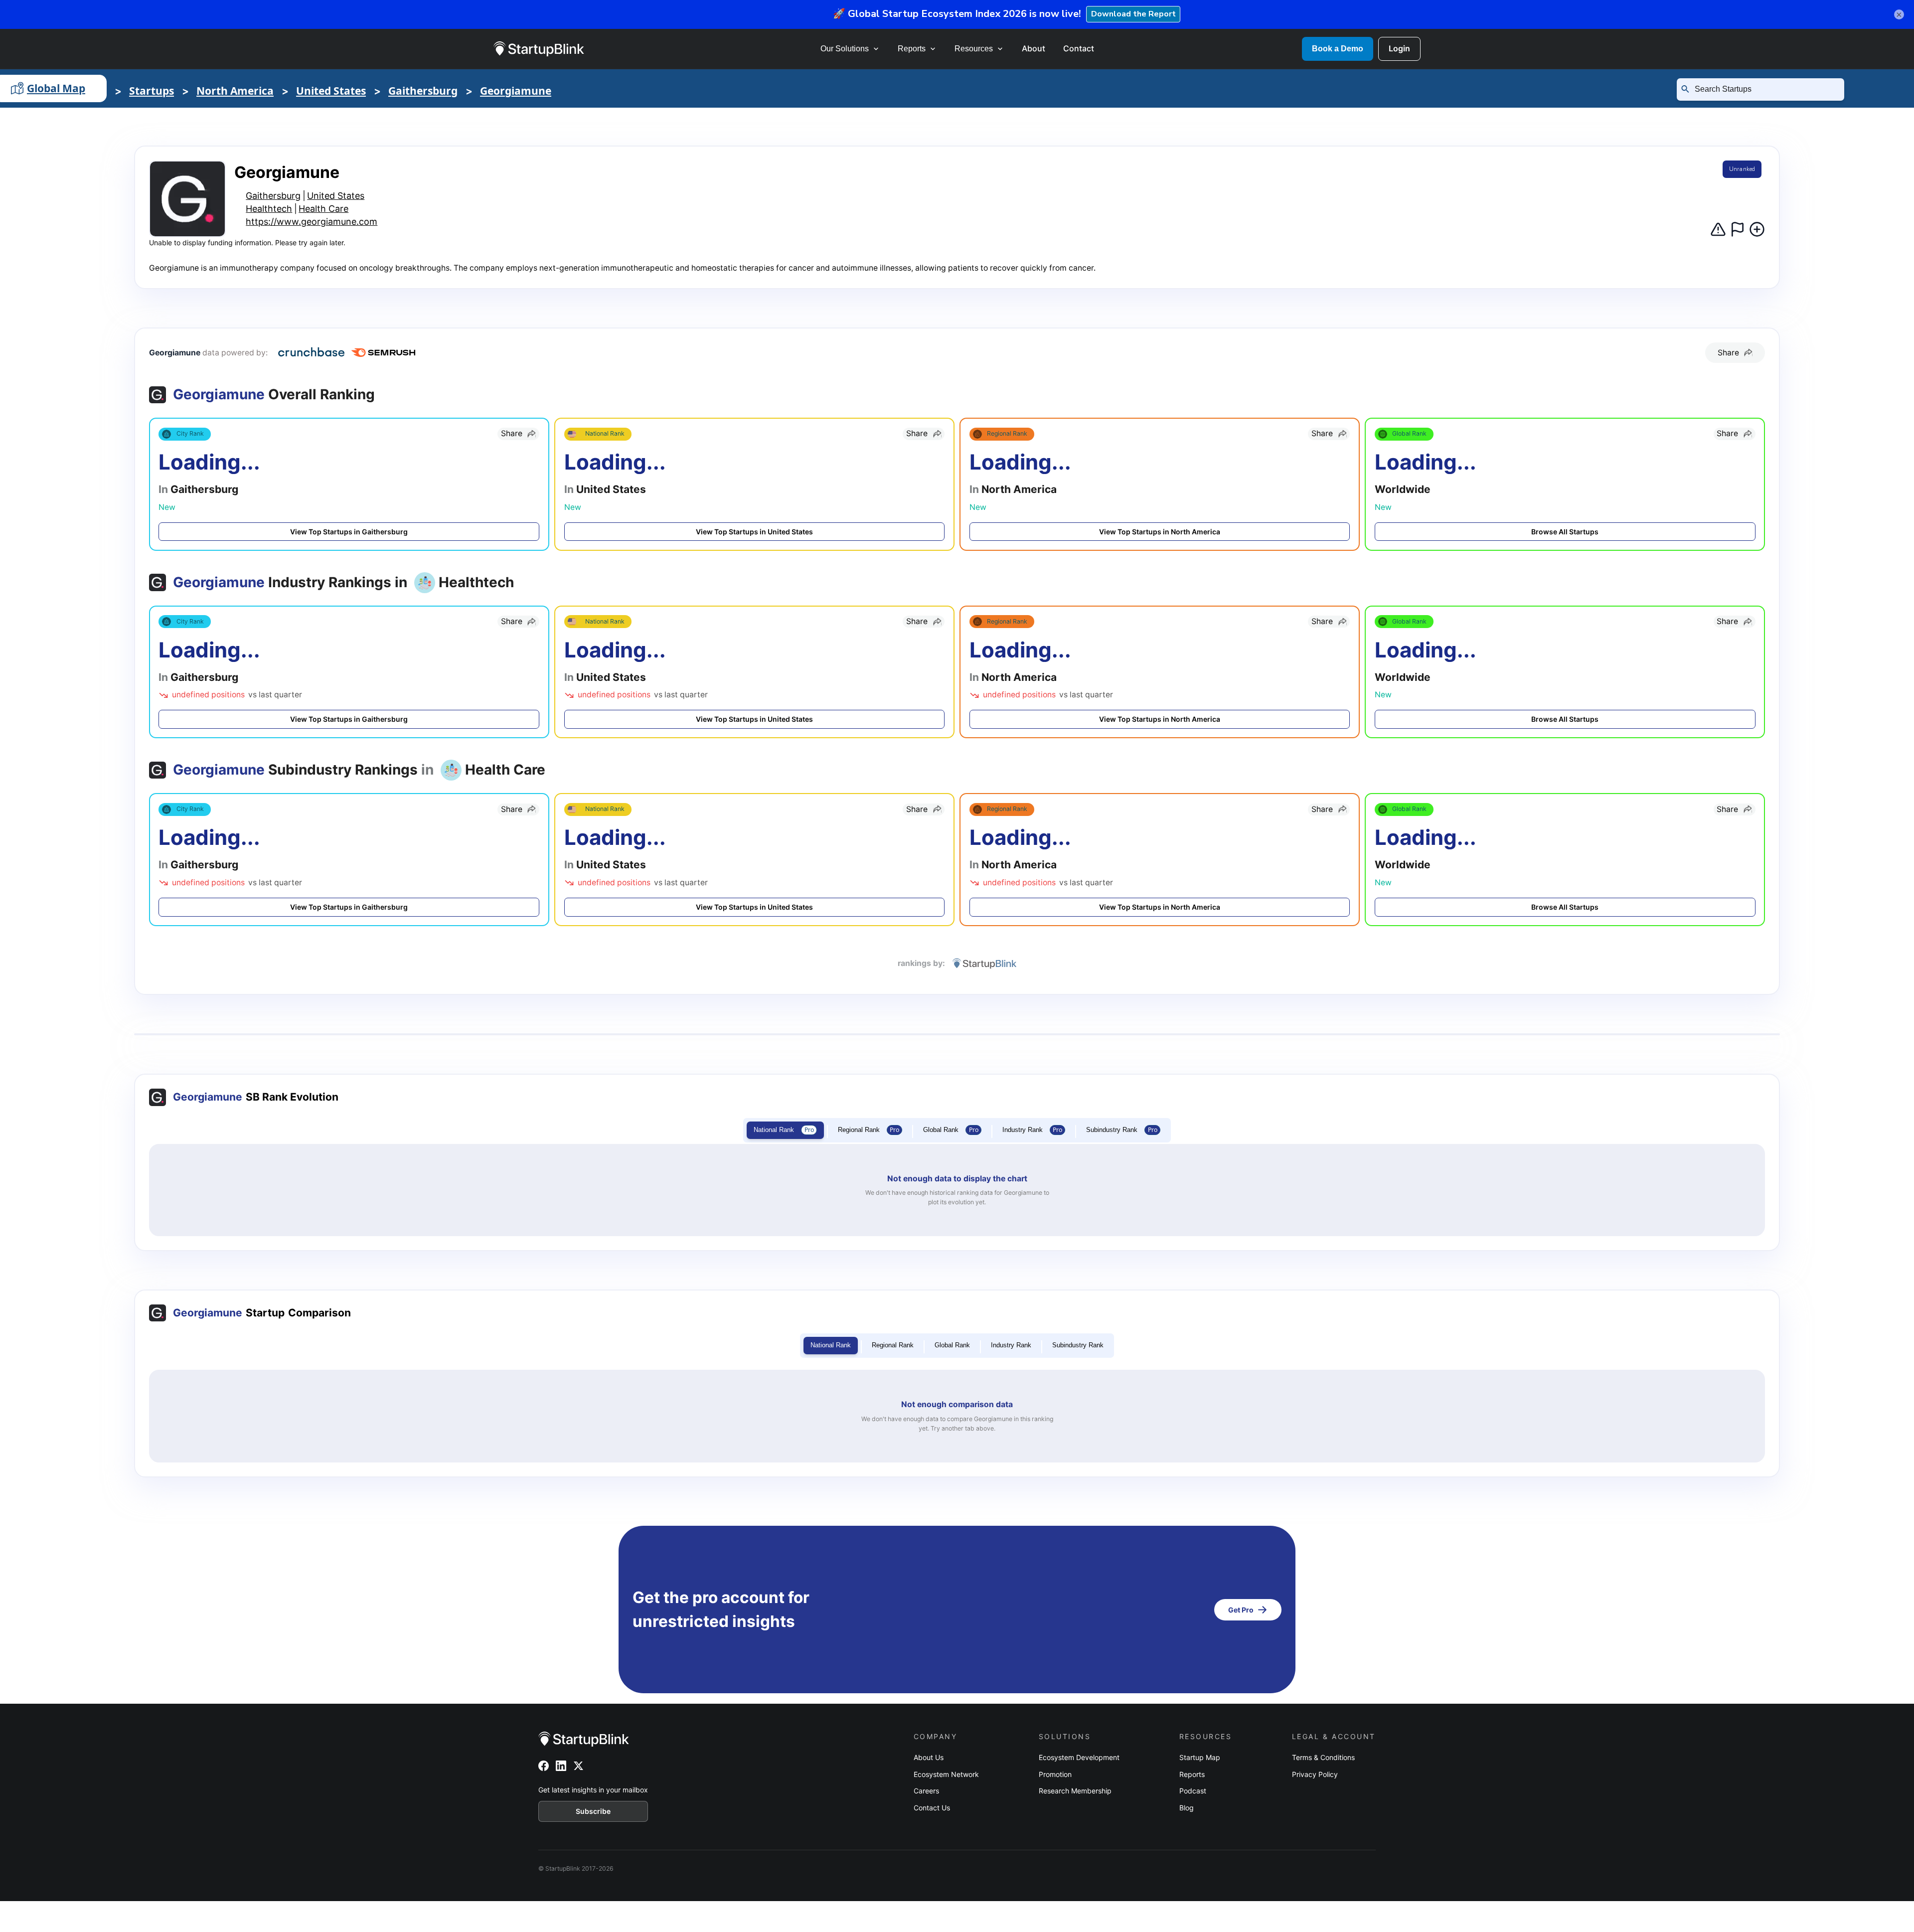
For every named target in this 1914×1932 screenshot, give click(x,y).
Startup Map (1200, 1757)
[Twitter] (578, 1766)
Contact (1079, 48)
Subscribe (593, 1811)
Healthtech (269, 209)
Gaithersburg (423, 91)
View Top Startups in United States (754, 532)
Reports (912, 49)
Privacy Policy (1315, 1774)
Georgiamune (516, 91)
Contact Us (932, 1808)
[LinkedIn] (561, 1766)
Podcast (1193, 1791)
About (1034, 48)
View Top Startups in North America (1160, 532)
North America (235, 91)
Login (1399, 48)
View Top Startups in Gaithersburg (349, 532)
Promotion (1055, 1774)
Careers (926, 1791)
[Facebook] (544, 1766)
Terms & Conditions (1323, 1757)
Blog (1187, 1808)
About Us (929, 1757)
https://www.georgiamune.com (312, 222)
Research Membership (1075, 1791)
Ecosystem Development (1079, 1757)
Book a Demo (1338, 49)
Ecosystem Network (946, 1774)
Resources (974, 49)
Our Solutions (845, 49)
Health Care (323, 209)
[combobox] (1764, 89)
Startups (152, 91)
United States (331, 91)
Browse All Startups (1565, 532)
